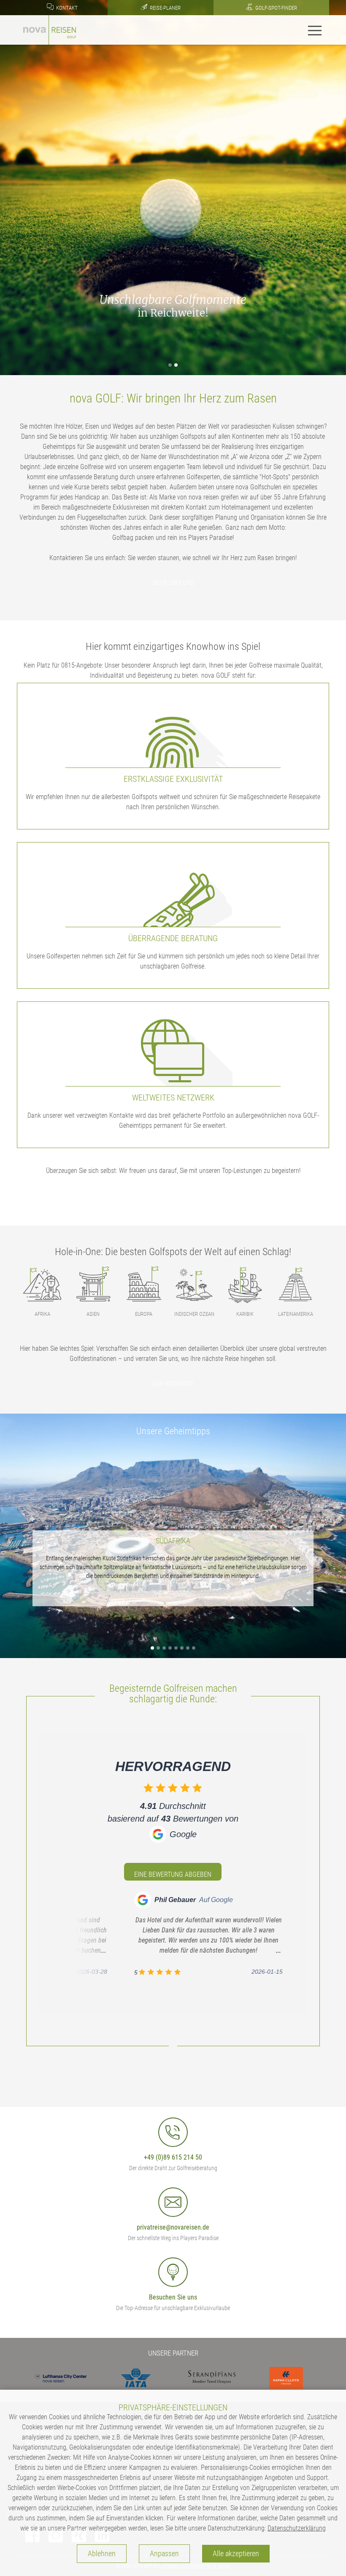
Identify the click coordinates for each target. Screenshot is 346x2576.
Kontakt (66, 8)
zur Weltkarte (173, 1384)
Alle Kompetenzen (173, 1196)
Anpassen (164, 2554)
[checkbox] (148, 1788)
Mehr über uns (173, 583)
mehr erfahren (175, 1593)
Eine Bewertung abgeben (173, 1874)
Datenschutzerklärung (297, 2528)
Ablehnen (102, 2554)
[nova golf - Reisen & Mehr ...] (50, 29)
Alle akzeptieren (236, 2554)
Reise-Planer (165, 8)
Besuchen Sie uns (173, 2297)
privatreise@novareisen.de (173, 2227)
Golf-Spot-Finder (276, 8)
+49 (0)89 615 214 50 (173, 2157)
